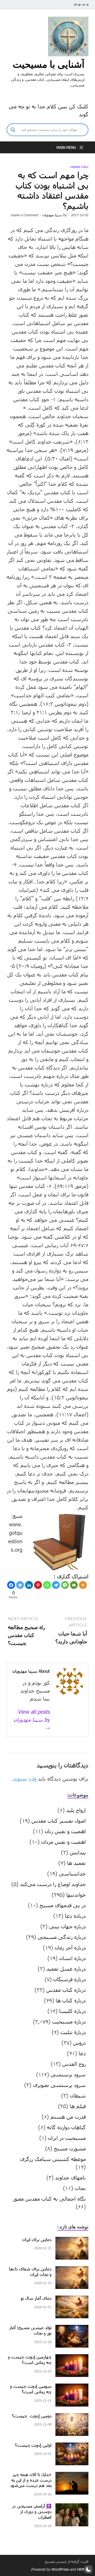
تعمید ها (76, 1863)
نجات (80, 2188)
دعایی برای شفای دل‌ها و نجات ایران (30, 2271)
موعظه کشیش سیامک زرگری (53, 2159)
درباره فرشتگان (70, 1979)
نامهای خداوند (70, 2177)
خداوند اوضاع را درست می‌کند (53, 1884)
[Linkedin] (29, 1585)
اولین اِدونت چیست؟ (33, 2445)
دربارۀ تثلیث (73, 2032)
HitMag (83, 2569)
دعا (82, 2053)
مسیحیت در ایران (67, 2138)
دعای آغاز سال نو (36, 2298)
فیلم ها (78, 2106)
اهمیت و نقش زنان (65, 1831)
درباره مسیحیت (79, 166)
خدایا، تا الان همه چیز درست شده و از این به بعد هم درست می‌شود (31, 2480)
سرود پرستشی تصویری (59, 2085)
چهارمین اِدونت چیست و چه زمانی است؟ (30, 2360)
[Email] (74, 1585)
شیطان (78, 2095)
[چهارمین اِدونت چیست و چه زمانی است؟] (72, 2358)
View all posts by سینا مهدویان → (32, 1720)
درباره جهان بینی (67, 1926)
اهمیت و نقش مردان (63, 1842)
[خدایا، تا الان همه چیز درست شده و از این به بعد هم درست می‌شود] (72, 2476)
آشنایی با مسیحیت (49, 64)
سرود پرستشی (68, 2074)
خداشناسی (72, 1873)
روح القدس (74, 2064)
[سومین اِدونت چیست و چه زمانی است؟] (72, 2388)
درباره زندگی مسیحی (62, 1937)
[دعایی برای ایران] (72, 2241)
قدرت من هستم (68, 2117)
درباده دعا (75, 1916)
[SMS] (65, 1585)
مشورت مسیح (70, 2148)
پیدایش (78, 1852)
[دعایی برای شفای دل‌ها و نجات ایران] (72, 2270)
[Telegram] (56, 1585)
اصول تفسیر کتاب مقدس (59, 1821)
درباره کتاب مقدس (66, 1990)
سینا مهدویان (52, 215)
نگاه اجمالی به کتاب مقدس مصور (49, 2199)
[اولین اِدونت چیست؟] (72, 2446)
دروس (79, 2043)
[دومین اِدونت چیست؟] (72, 2417)
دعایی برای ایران (37, 2239)
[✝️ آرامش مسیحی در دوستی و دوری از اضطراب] (72, 2507)
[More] (83, 1585)
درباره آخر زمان (70, 1947)
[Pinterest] (38, 1585)
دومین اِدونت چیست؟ (32, 2416)
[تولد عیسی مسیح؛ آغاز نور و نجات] (72, 2329)
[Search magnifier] (13, 130)
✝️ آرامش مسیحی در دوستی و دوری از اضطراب (32, 2511)
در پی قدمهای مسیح (63, 1905)
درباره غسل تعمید (66, 1969)
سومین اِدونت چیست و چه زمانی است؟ (31, 2389)
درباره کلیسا (72, 2011)
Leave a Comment (24, 215)
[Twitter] (20, 1585)
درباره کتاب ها (71, 2000)
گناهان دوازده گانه (66, 2127)
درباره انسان (72, 1958)
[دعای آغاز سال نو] (72, 2299)
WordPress (60, 2569)
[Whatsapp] (47, 1585)
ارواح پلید (76, 1810)
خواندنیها (76, 1895)
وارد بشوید (25, 1778)
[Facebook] (11, 1585)
